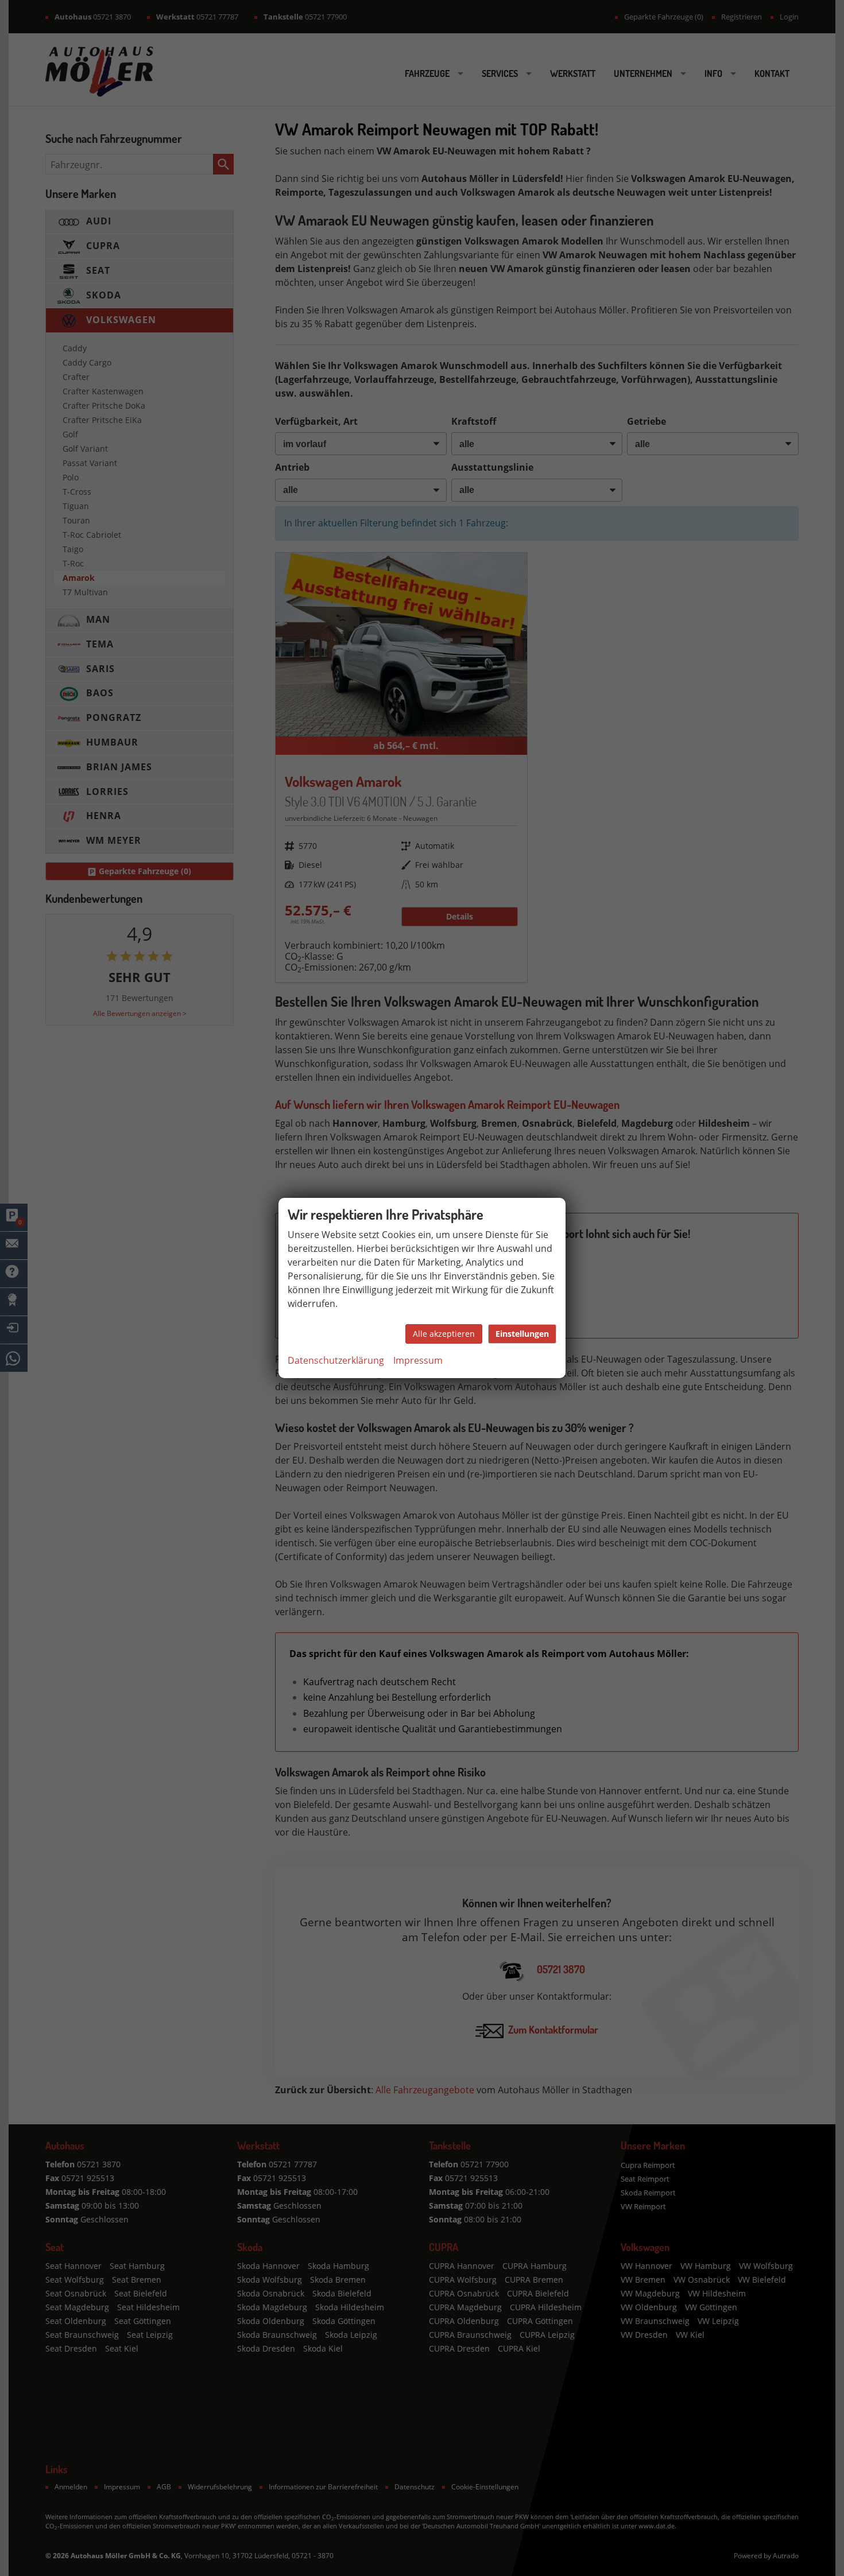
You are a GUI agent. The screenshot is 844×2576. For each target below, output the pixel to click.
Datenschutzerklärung (336, 1360)
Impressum (418, 1360)
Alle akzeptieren (444, 1334)
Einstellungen (522, 1334)
